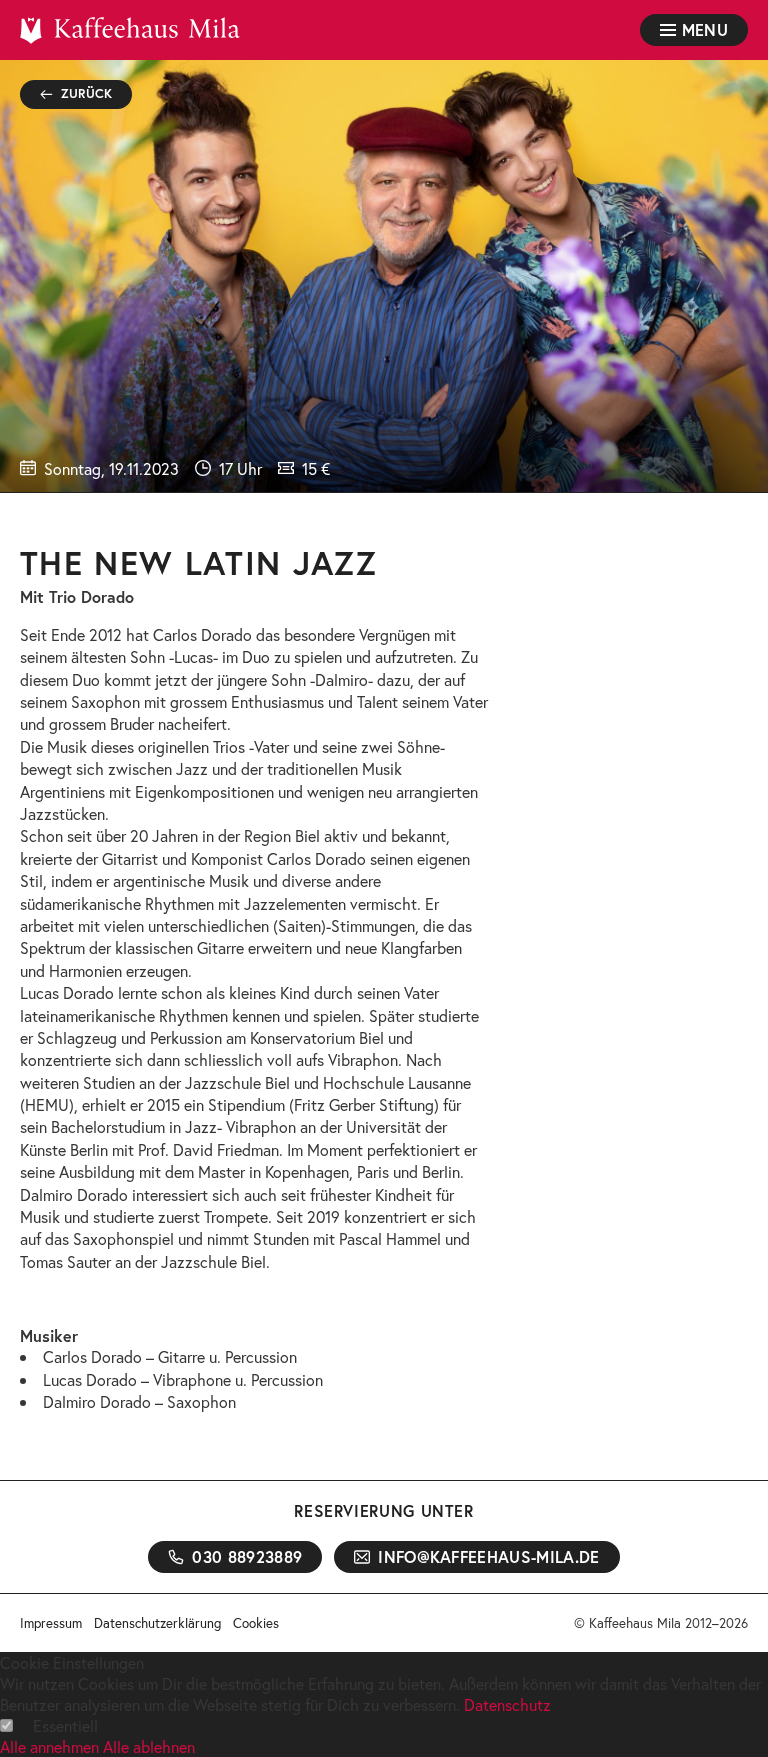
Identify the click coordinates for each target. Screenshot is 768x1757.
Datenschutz (507, 1704)
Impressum (51, 1623)
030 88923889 (247, 1556)
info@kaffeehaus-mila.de (488, 1556)
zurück (87, 93)
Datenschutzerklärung (157, 1623)
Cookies (256, 1623)
